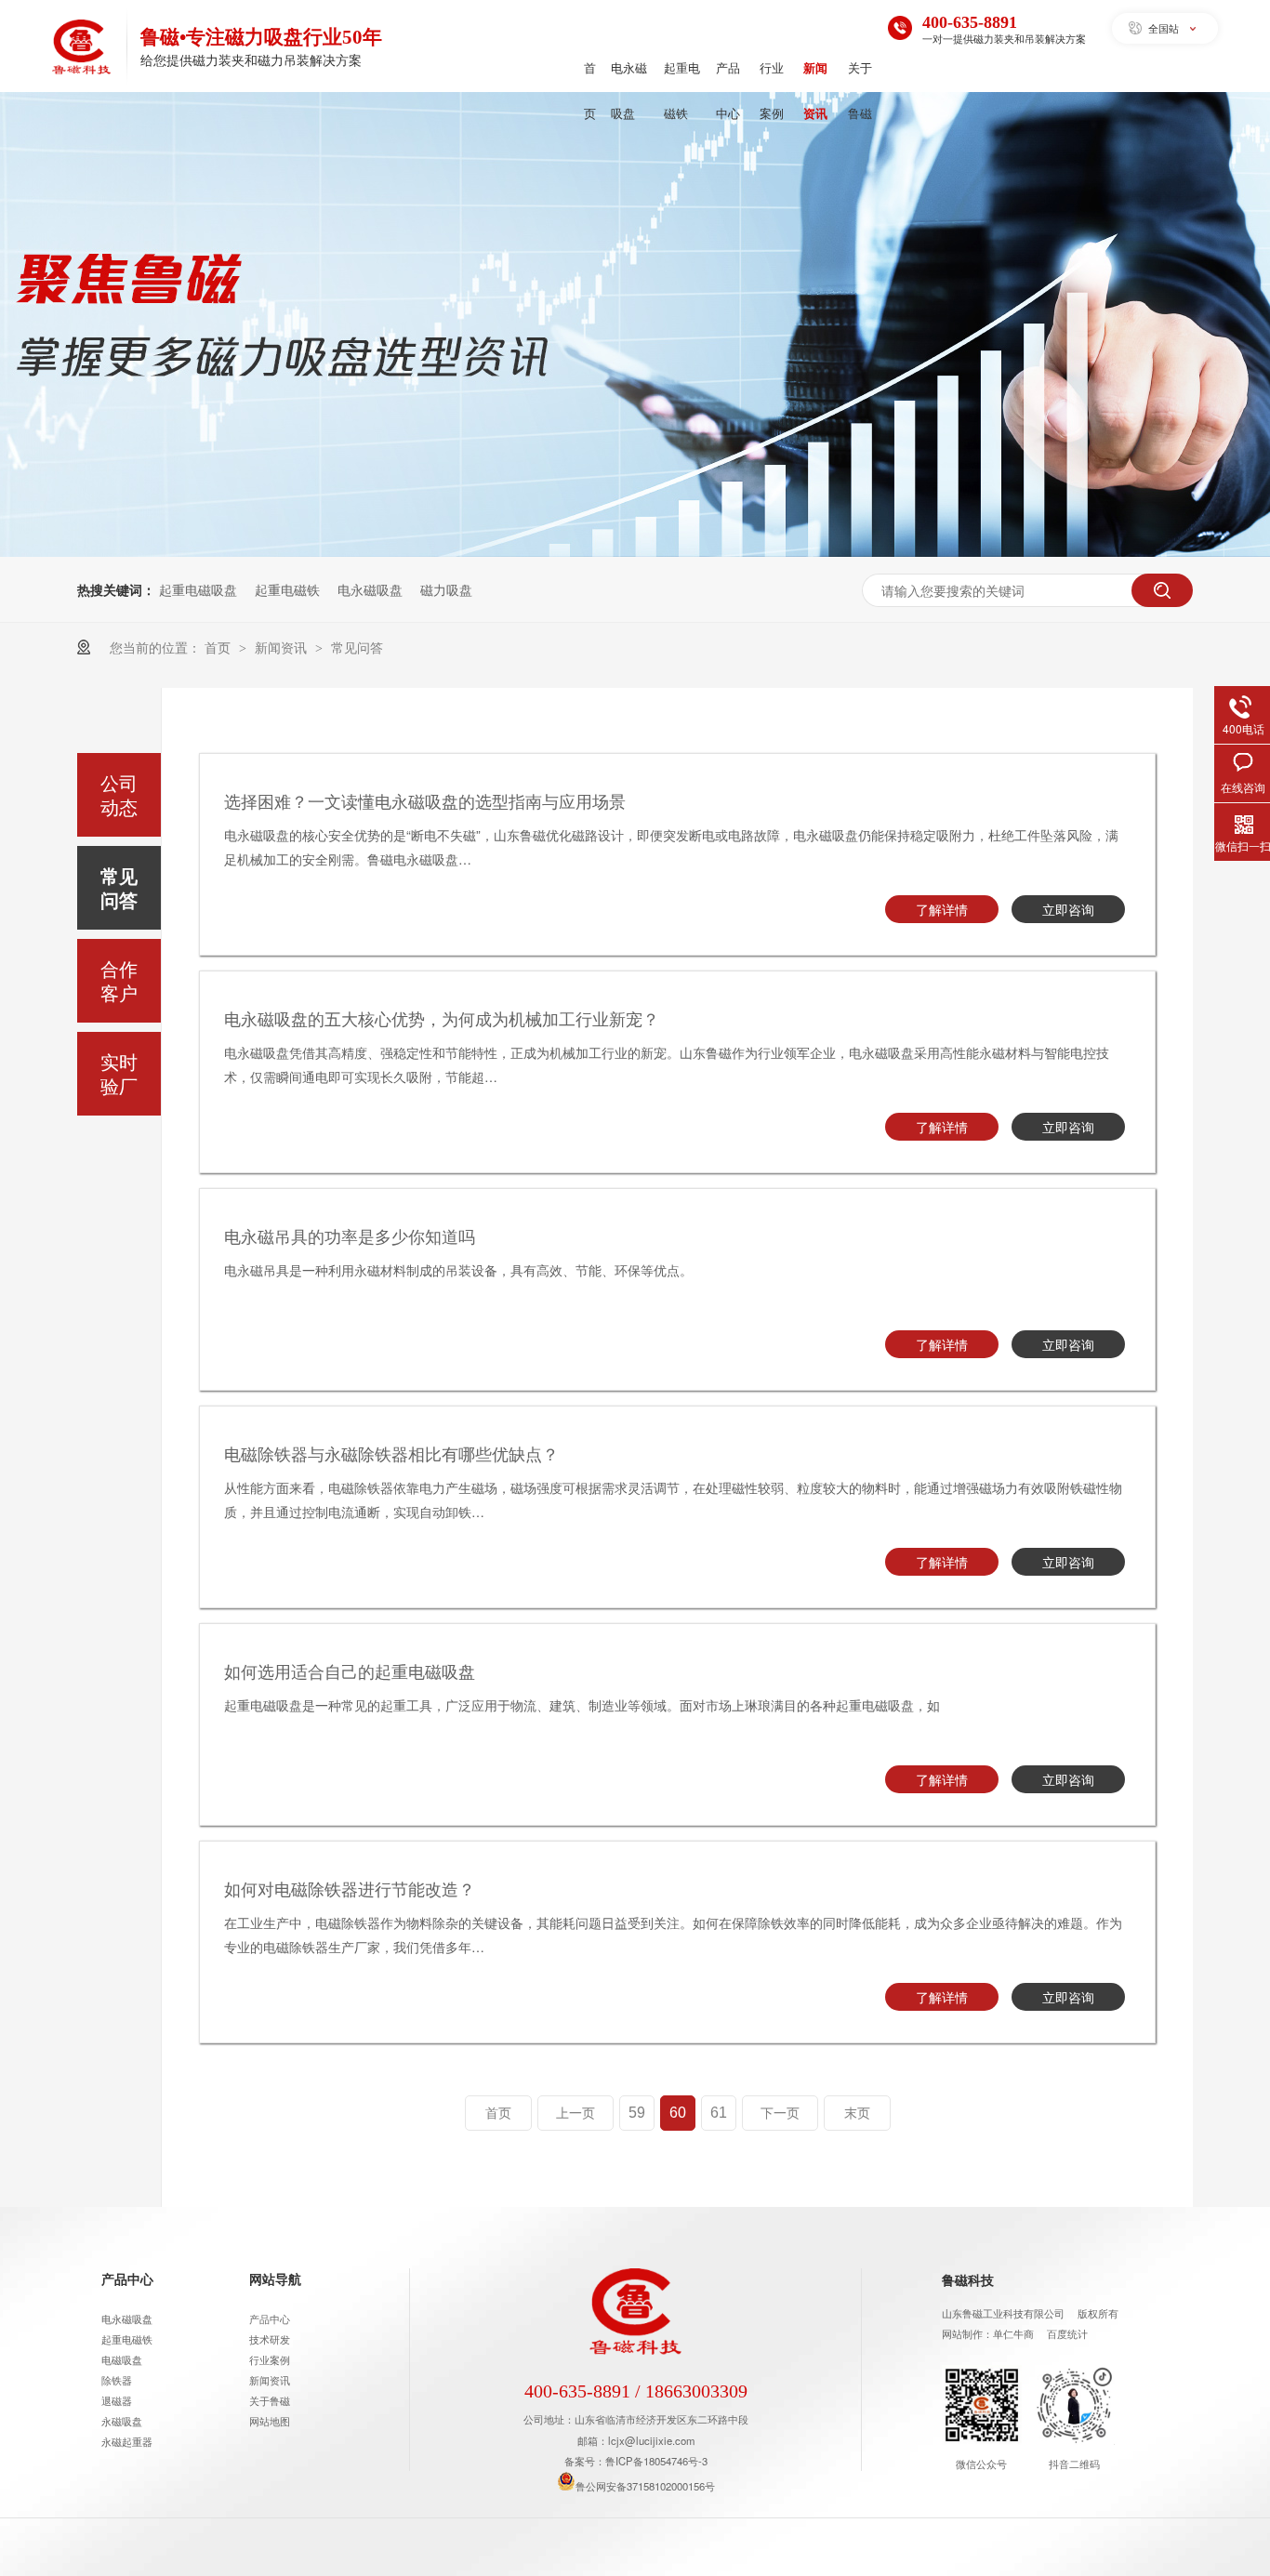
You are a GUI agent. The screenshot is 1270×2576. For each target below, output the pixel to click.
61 (719, 2113)
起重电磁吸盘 (198, 589)
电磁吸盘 (122, 2359)
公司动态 (119, 794)
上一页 (575, 2113)
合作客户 (119, 980)
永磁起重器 (127, 2441)
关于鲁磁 (860, 90)
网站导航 (275, 2279)
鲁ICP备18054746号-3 (656, 2461)
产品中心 (728, 90)
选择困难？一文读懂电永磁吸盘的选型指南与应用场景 (425, 800)
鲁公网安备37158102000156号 (645, 2486)
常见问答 (357, 647)
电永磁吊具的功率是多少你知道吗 (350, 1235)
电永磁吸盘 (629, 90)
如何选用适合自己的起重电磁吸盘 (350, 1671)
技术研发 (270, 2339)
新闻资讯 (815, 91)
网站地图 (270, 2421)
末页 (857, 2113)
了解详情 (942, 909)
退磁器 (117, 2400)
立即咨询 (1068, 909)
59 (637, 2113)
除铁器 (117, 2380)
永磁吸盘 (122, 2421)
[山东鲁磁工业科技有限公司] (81, 49)
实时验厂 (119, 1073)
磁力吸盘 (446, 589)
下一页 (780, 2113)
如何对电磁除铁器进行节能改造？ (350, 1888)
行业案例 (772, 90)
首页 (590, 90)
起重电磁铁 (682, 90)
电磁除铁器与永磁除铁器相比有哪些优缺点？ (391, 1453)
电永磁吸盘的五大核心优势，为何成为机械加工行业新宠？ (442, 1018)
